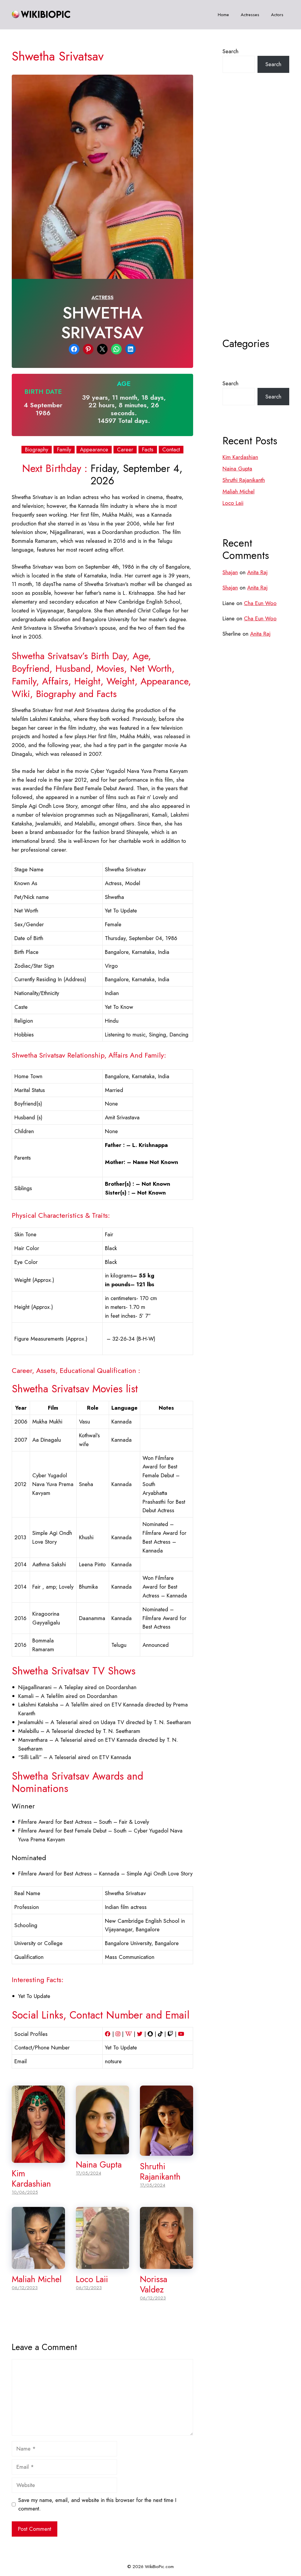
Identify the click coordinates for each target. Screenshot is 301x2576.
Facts (148, 450)
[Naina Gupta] (102, 2150)
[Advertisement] (256, 220)
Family (64, 450)
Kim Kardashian (31, 2179)
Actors (277, 15)
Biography (37, 450)
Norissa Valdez (154, 2284)
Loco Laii (92, 2279)
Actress (102, 297)
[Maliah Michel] (38, 2264)
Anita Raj (257, 572)
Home (223, 15)
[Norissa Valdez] (167, 2264)
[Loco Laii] (102, 2264)
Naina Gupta (99, 2165)
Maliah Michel (37, 2279)
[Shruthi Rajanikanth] (167, 2152)
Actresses (250, 15)
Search (230, 51)
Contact (171, 450)
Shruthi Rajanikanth (160, 2171)
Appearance (94, 450)
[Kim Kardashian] (38, 2159)
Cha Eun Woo (260, 603)
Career (125, 450)
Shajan (230, 572)
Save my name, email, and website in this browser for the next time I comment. (97, 2504)
